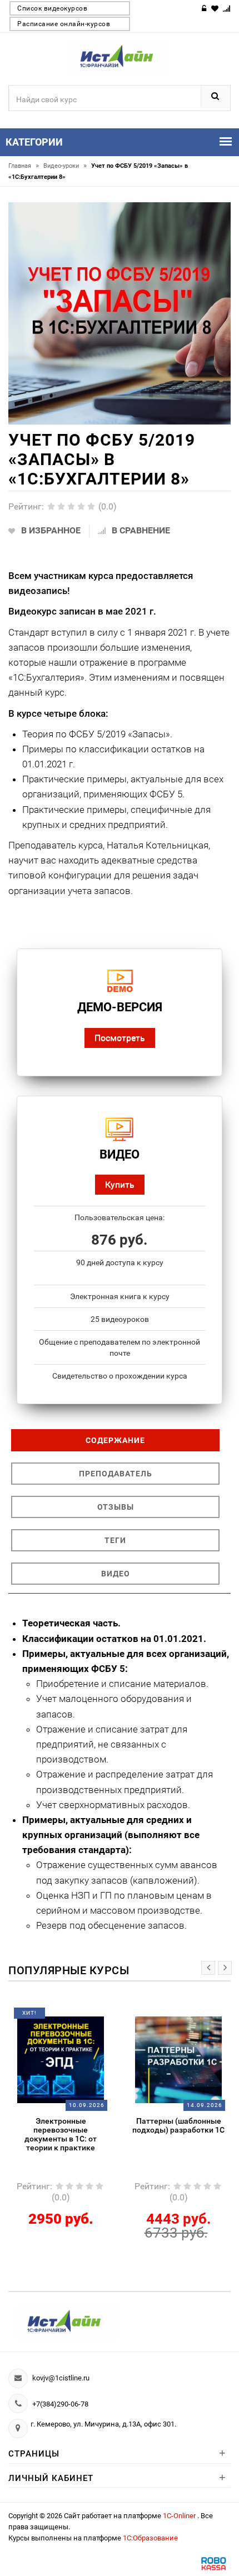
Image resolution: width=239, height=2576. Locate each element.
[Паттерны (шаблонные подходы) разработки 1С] (95, 2059)
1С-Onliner (180, 2516)
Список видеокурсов (52, 8)
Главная (24, 166)
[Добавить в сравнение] (109, 2017)
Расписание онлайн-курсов (64, 24)
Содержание (115, 1440)
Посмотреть (120, 1038)
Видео (116, 1574)
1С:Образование (150, 2538)
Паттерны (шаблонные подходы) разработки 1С (95, 2125)
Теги (115, 1540)
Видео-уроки (65, 166)
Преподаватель (116, 1474)
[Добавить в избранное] (86, 2017)
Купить (120, 1184)
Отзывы (116, 1507)
